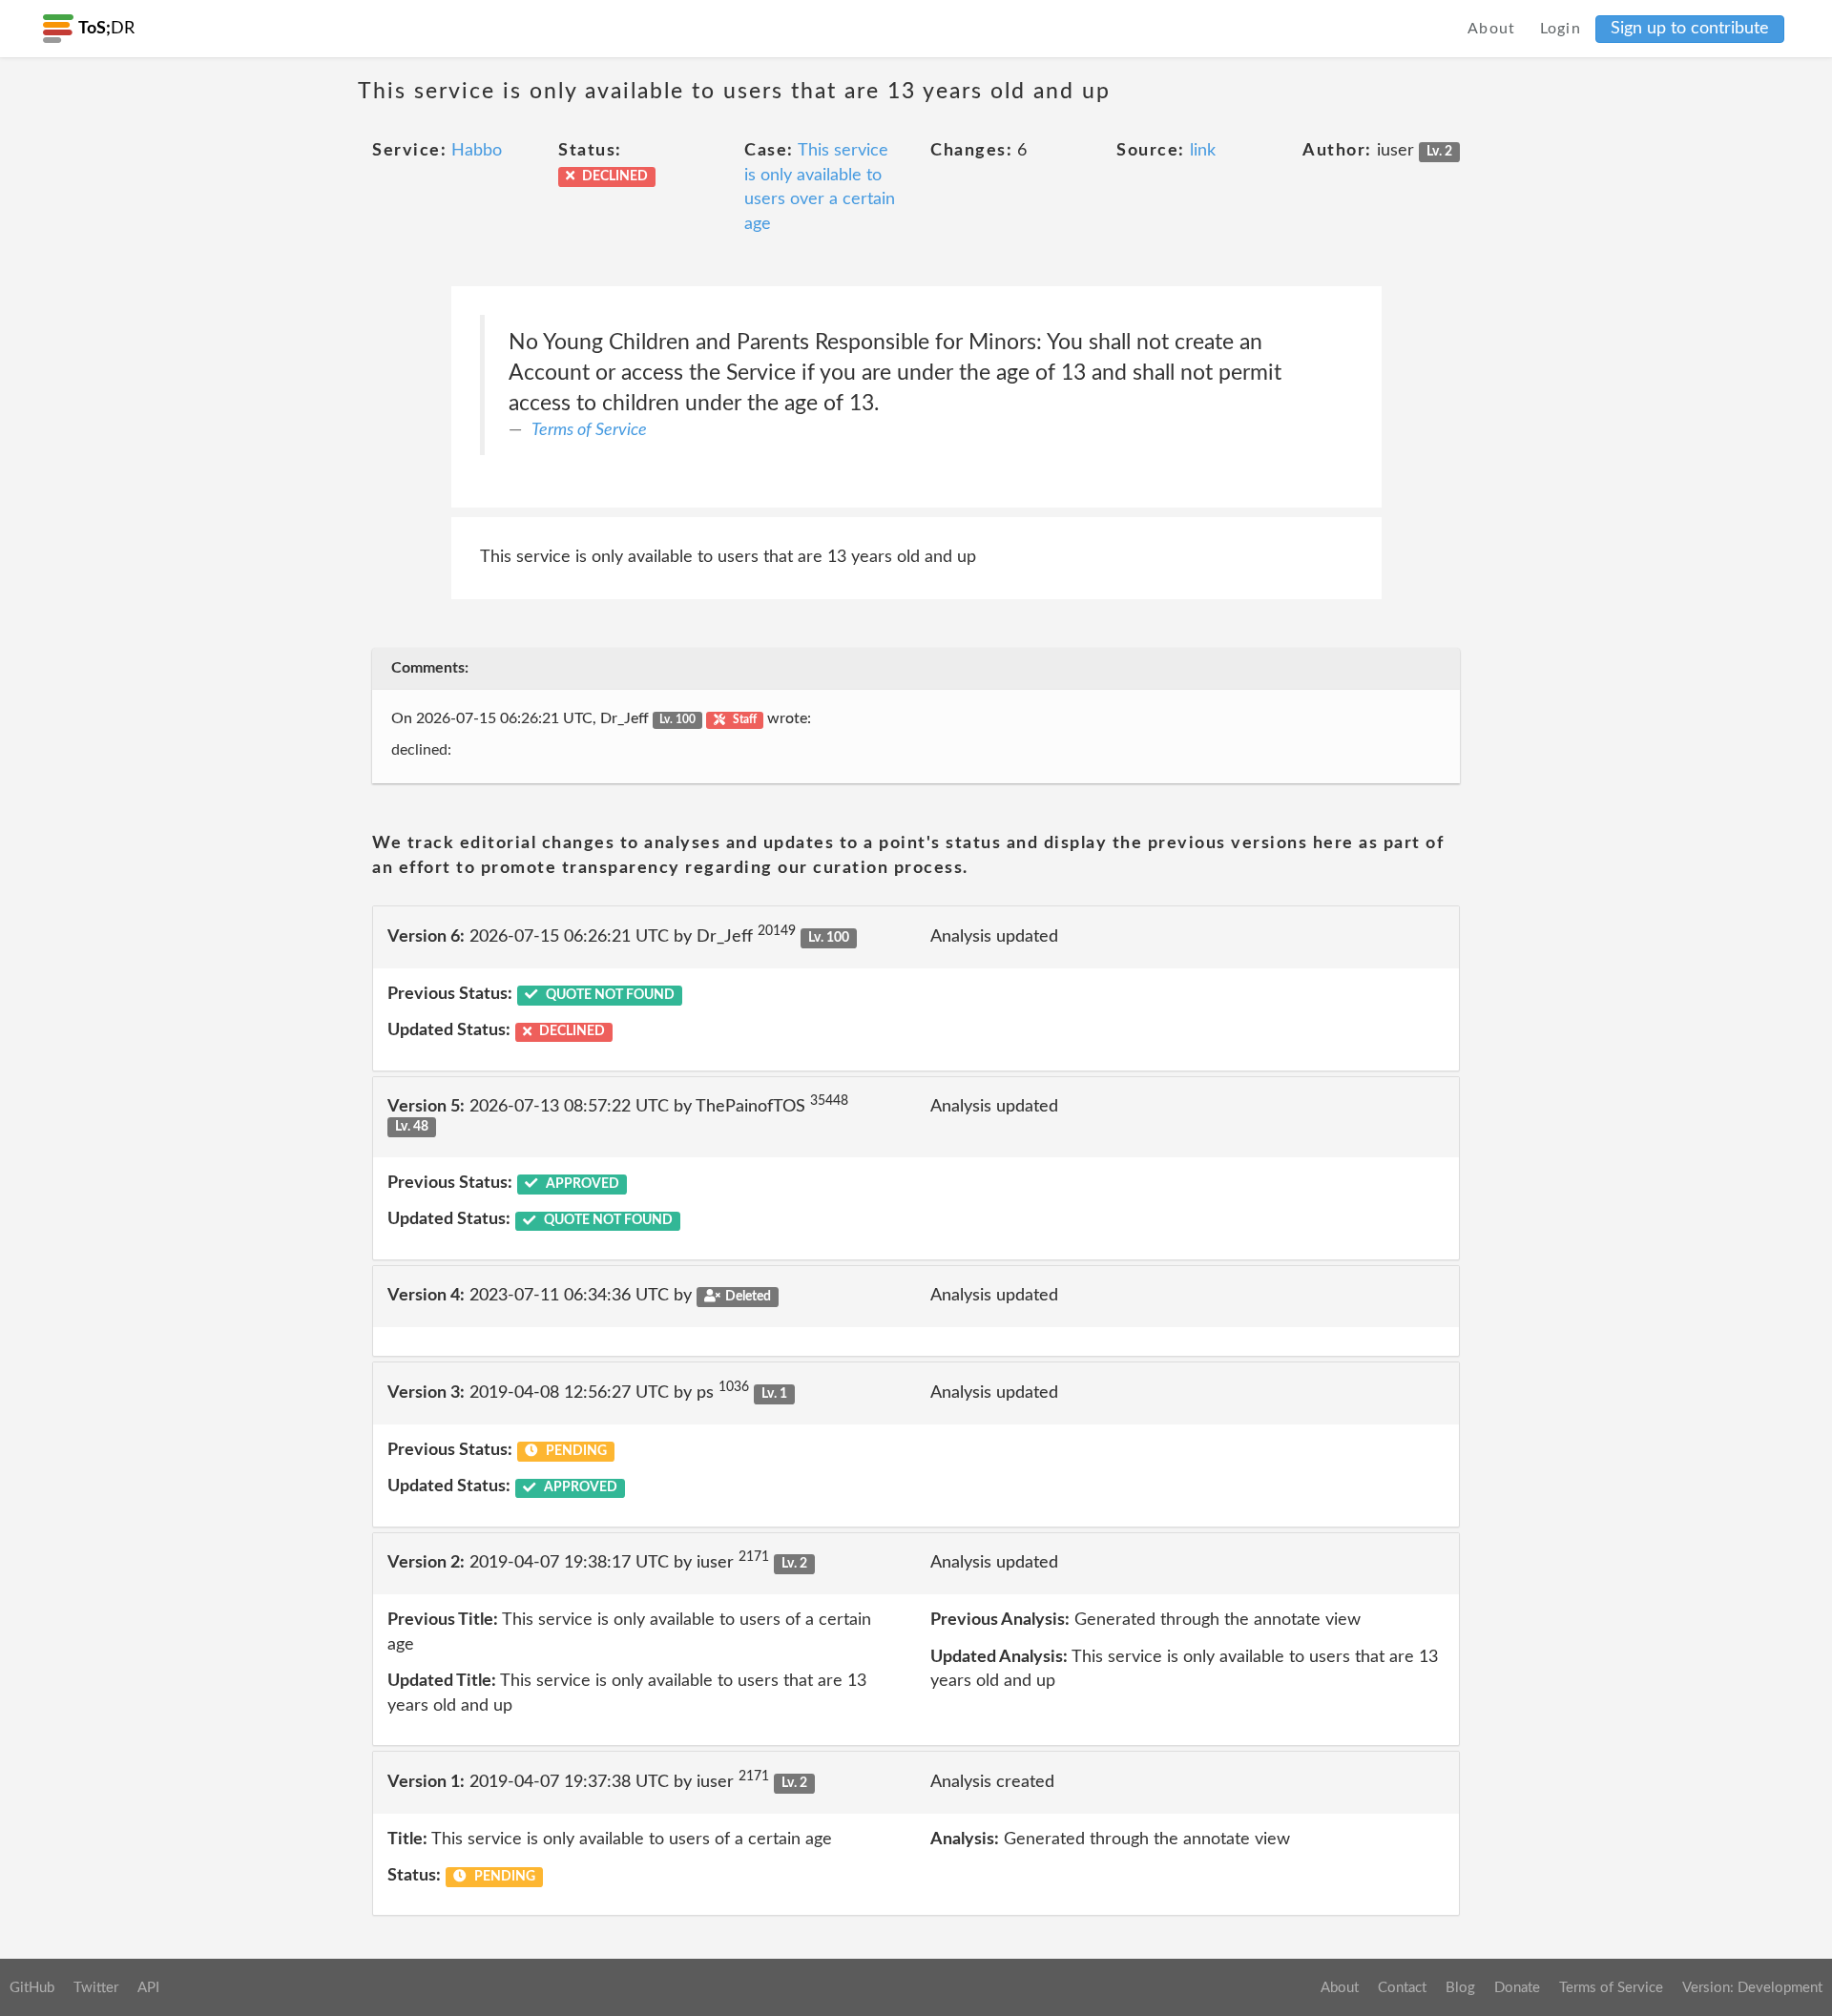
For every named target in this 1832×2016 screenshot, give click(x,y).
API (148, 1988)
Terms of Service (589, 430)
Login (1561, 29)
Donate (1517, 1988)
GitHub (32, 1988)
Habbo (477, 151)
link (1203, 151)
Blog (1460, 1988)
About (1492, 29)
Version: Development (1752, 1988)
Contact (1402, 1988)
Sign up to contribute (1690, 29)
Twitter (96, 1988)
